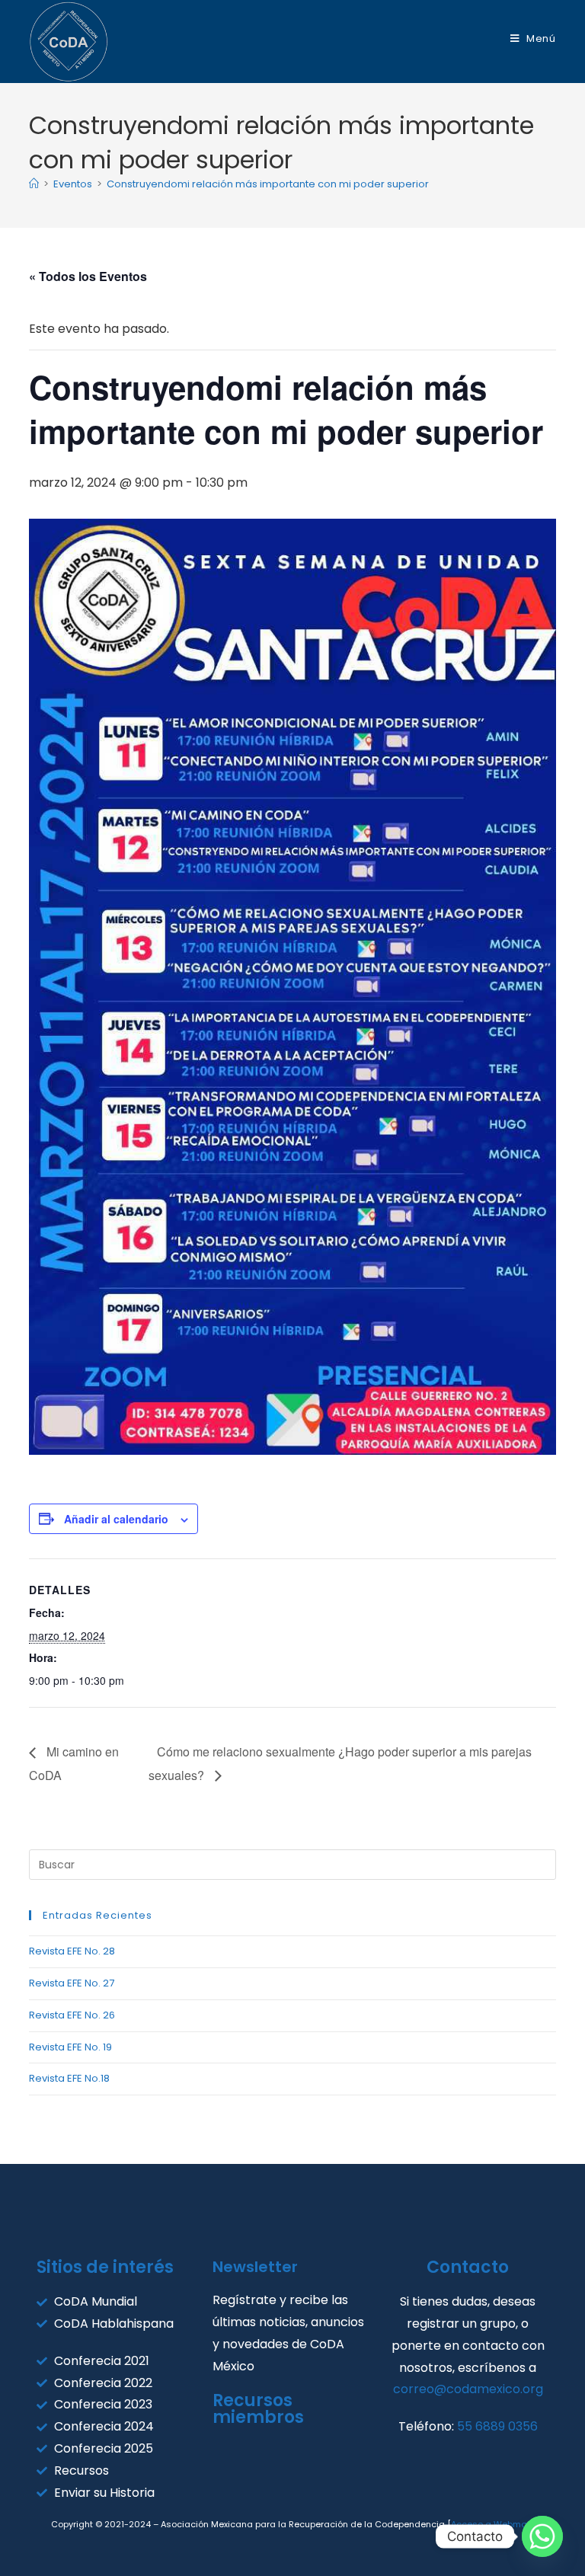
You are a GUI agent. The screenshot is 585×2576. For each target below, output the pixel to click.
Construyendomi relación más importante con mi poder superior (268, 184)
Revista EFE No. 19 (70, 2047)
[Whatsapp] (542, 2536)
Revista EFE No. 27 (72, 1983)
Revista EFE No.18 (69, 2078)
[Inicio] (34, 184)
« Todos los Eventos (88, 276)
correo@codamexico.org (468, 2389)
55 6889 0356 (497, 2426)
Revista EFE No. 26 (72, 2015)
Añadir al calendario (116, 1519)
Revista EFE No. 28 (72, 1951)
